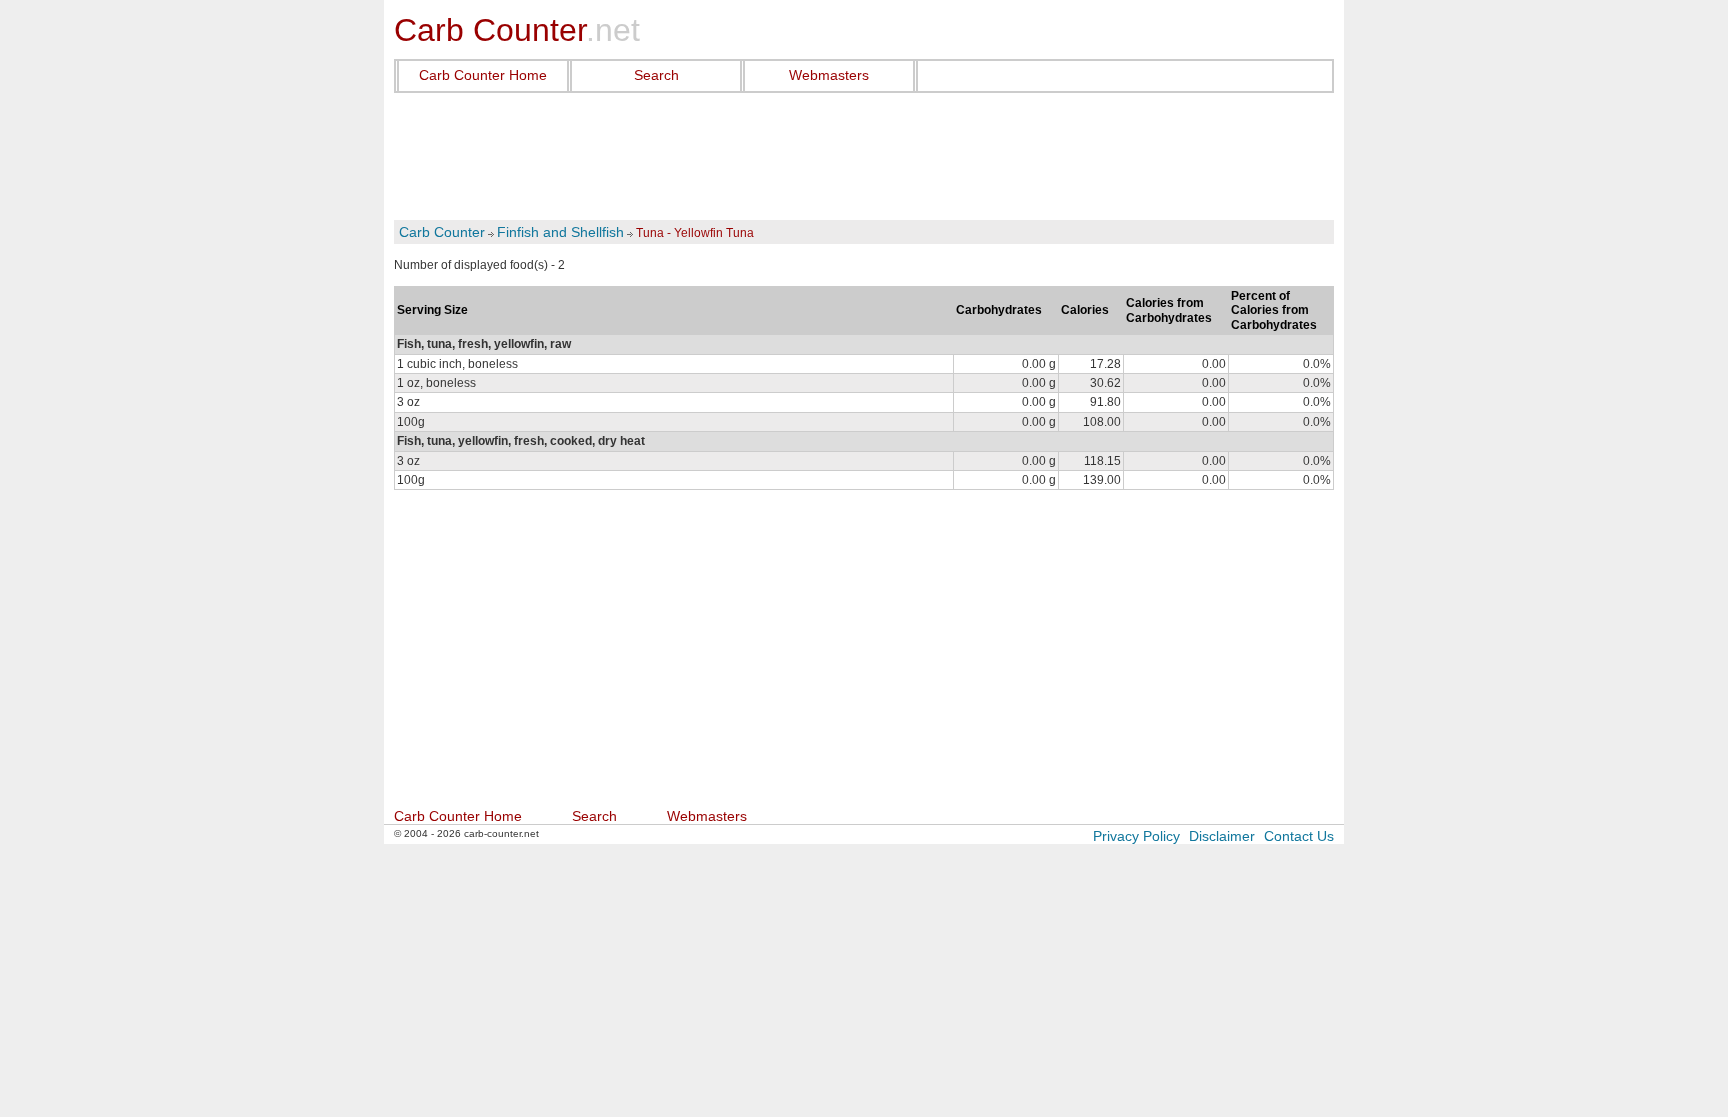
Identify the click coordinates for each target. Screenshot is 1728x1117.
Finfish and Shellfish (560, 232)
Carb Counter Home (483, 75)
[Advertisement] (864, 157)
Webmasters (829, 75)
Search (656, 75)
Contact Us (1299, 836)
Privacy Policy (1136, 836)
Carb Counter (442, 232)
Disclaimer (1222, 836)
